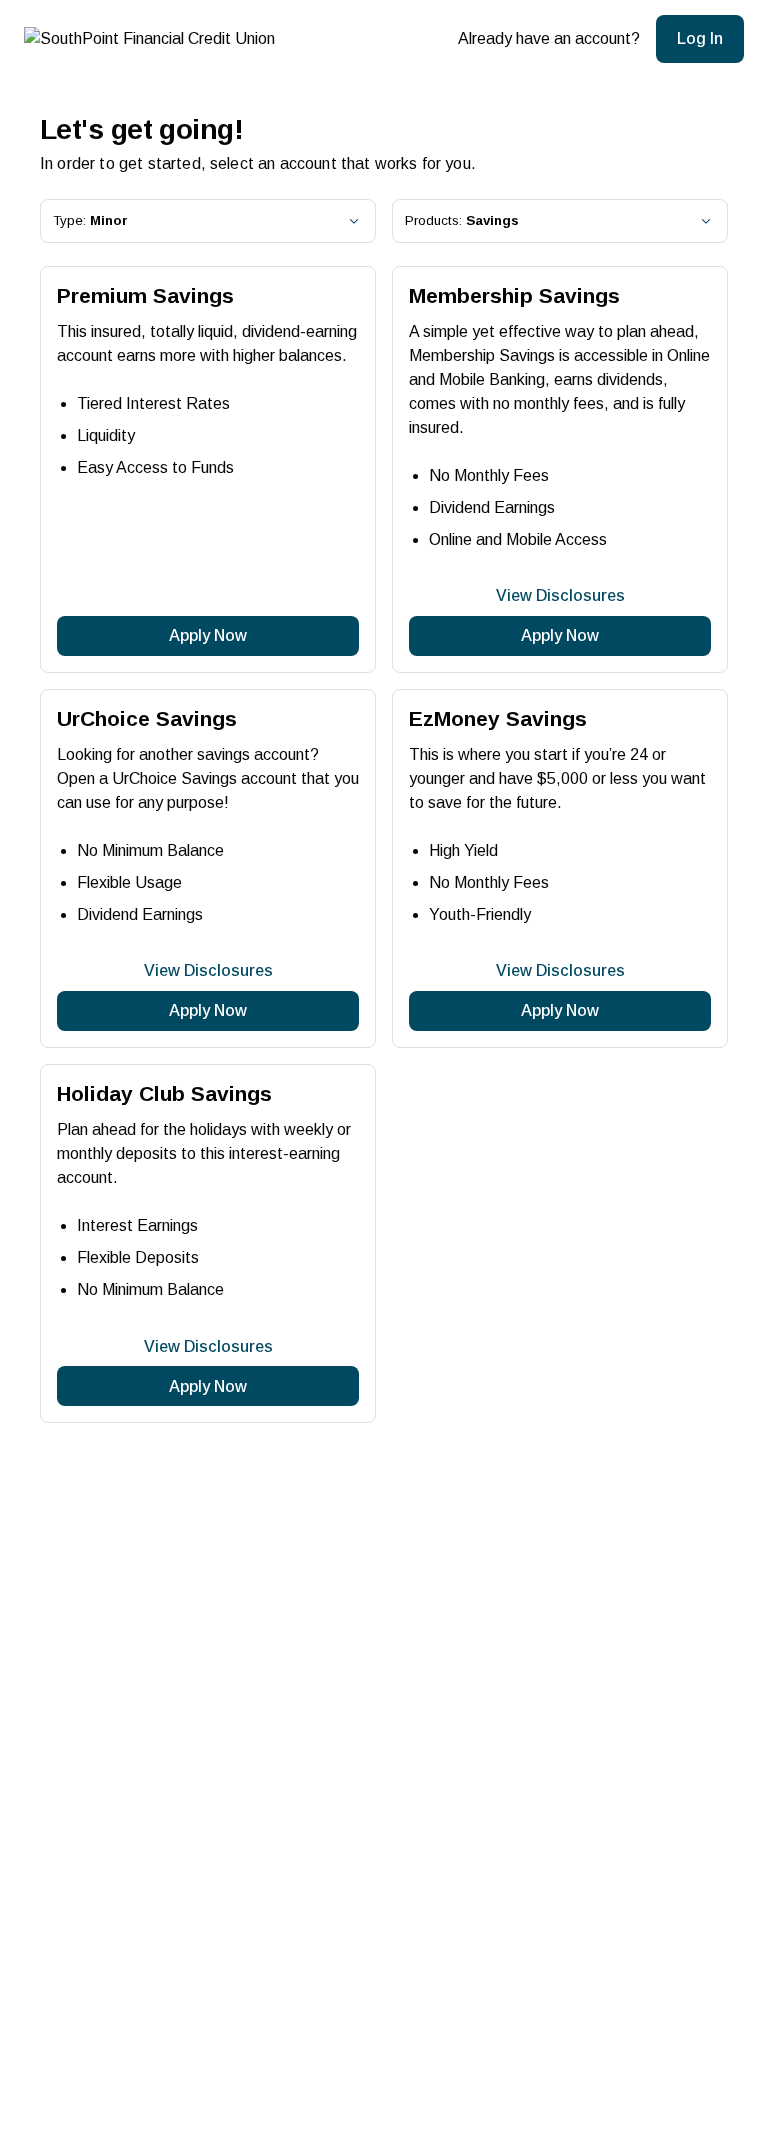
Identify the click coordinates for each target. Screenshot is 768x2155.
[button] (700, 39)
